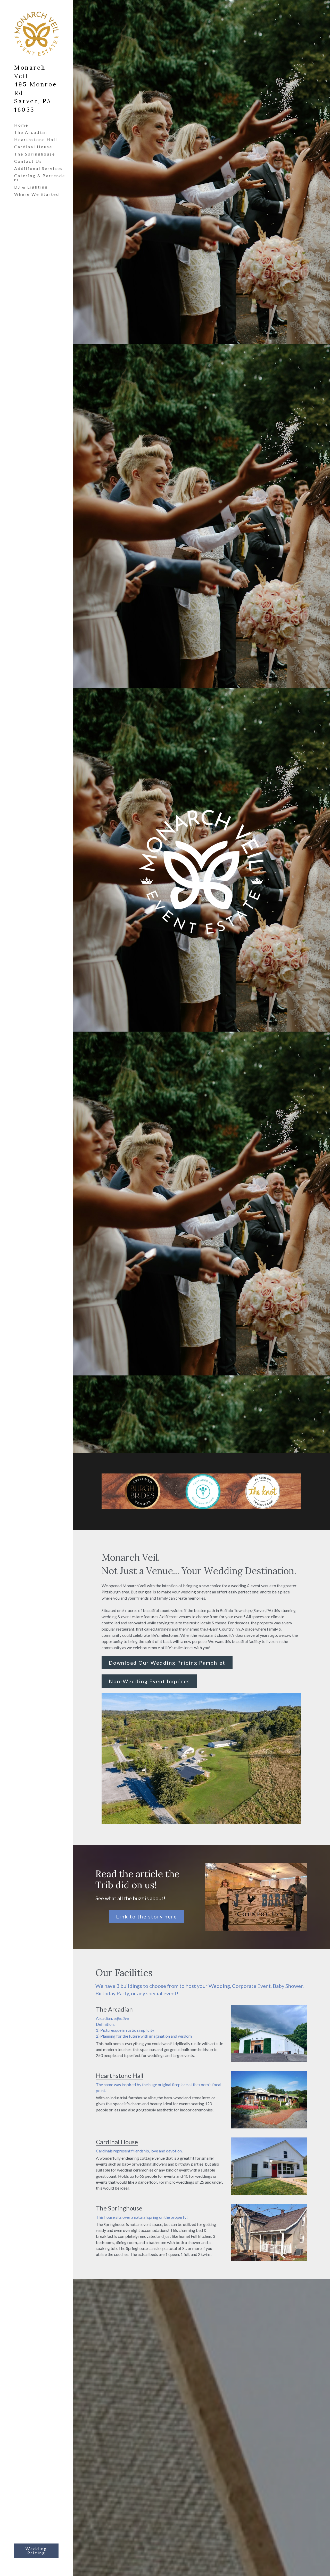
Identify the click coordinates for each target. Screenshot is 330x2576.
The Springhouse (35, 154)
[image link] (256, 1897)
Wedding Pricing (36, 2551)
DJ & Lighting (31, 187)
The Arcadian (31, 132)
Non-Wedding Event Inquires (149, 1681)
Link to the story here (147, 1916)
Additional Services (39, 168)
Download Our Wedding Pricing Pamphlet (167, 1663)
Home (21, 125)
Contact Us (28, 161)
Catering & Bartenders (40, 178)
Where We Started (37, 194)
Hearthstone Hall (36, 139)
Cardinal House (33, 147)
